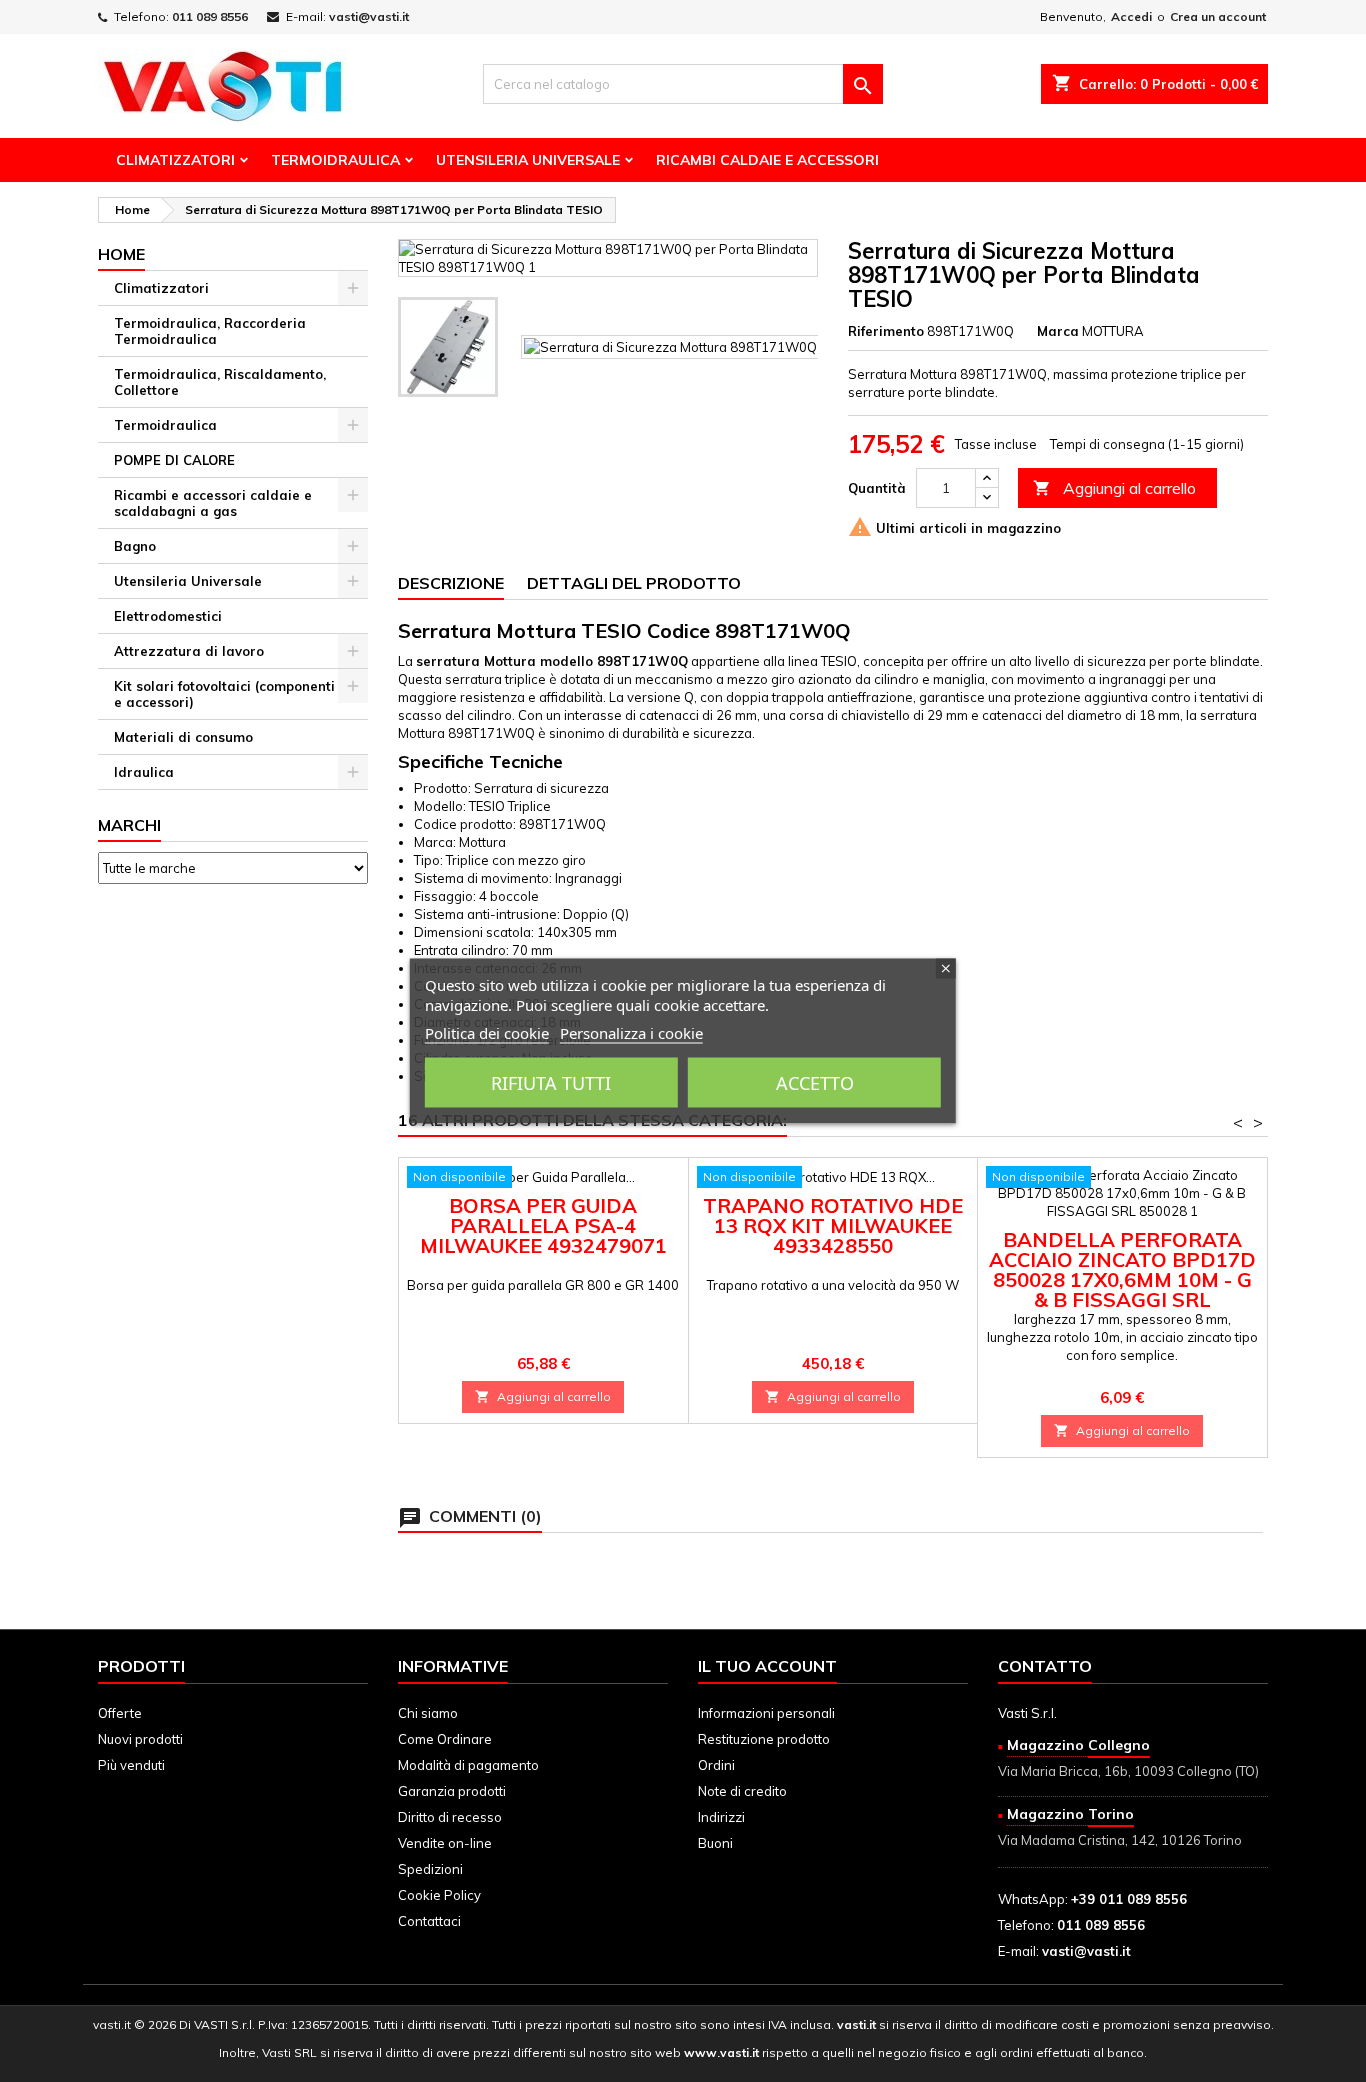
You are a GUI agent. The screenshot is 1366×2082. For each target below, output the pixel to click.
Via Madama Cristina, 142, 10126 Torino (1120, 1840)
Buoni (715, 1843)
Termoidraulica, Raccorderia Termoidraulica (210, 331)
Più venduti (131, 1765)
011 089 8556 (210, 16)
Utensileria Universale (528, 160)
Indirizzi (721, 1817)
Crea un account (1218, 16)
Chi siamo (428, 1713)
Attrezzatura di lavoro (189, 651)
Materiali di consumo (183, 737)
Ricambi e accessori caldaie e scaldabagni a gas (213, 503)
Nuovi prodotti (140, 1739)
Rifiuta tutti (551, 1083)
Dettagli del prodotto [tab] (634, 583)
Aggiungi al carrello (1114, 488)
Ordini (716, 1765)
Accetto (815, 1083)
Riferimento (886, 331)
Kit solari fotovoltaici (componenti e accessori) (224, 694)
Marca (1058, 331)
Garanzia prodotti (452, 1791)
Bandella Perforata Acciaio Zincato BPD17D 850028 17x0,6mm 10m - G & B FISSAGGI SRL (1122, 1269)
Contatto (1045, 1666)
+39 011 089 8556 (1129, 1899)
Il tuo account (767, 1666)
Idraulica (144, 772)
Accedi (1131, 16)
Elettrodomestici (168, 616)
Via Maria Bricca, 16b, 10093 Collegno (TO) (1128, 1771)
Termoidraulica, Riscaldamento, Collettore (220, 382)
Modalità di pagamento (468, 1765)
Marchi (129, 825)
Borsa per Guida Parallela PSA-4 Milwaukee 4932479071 (543, 1225)
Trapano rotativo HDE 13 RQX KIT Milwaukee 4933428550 (833, 1225)
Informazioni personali (766, 1713)
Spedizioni (430, 1869)
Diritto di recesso (450, 1817)
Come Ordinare (445, 1739)
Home (121, 254)
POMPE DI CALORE (174, 460)
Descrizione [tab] (451, 583)
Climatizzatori (175, 160)
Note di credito (742, 1791)
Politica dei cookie (487, 1033)
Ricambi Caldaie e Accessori (767, 160)
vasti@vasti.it (369, 16)
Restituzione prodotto (764, 1739)
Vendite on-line (445, 1843)
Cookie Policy (439, 1895)
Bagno (135, 546)
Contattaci (429, 1921)
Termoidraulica (335, 160)
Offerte (120, 1713)
